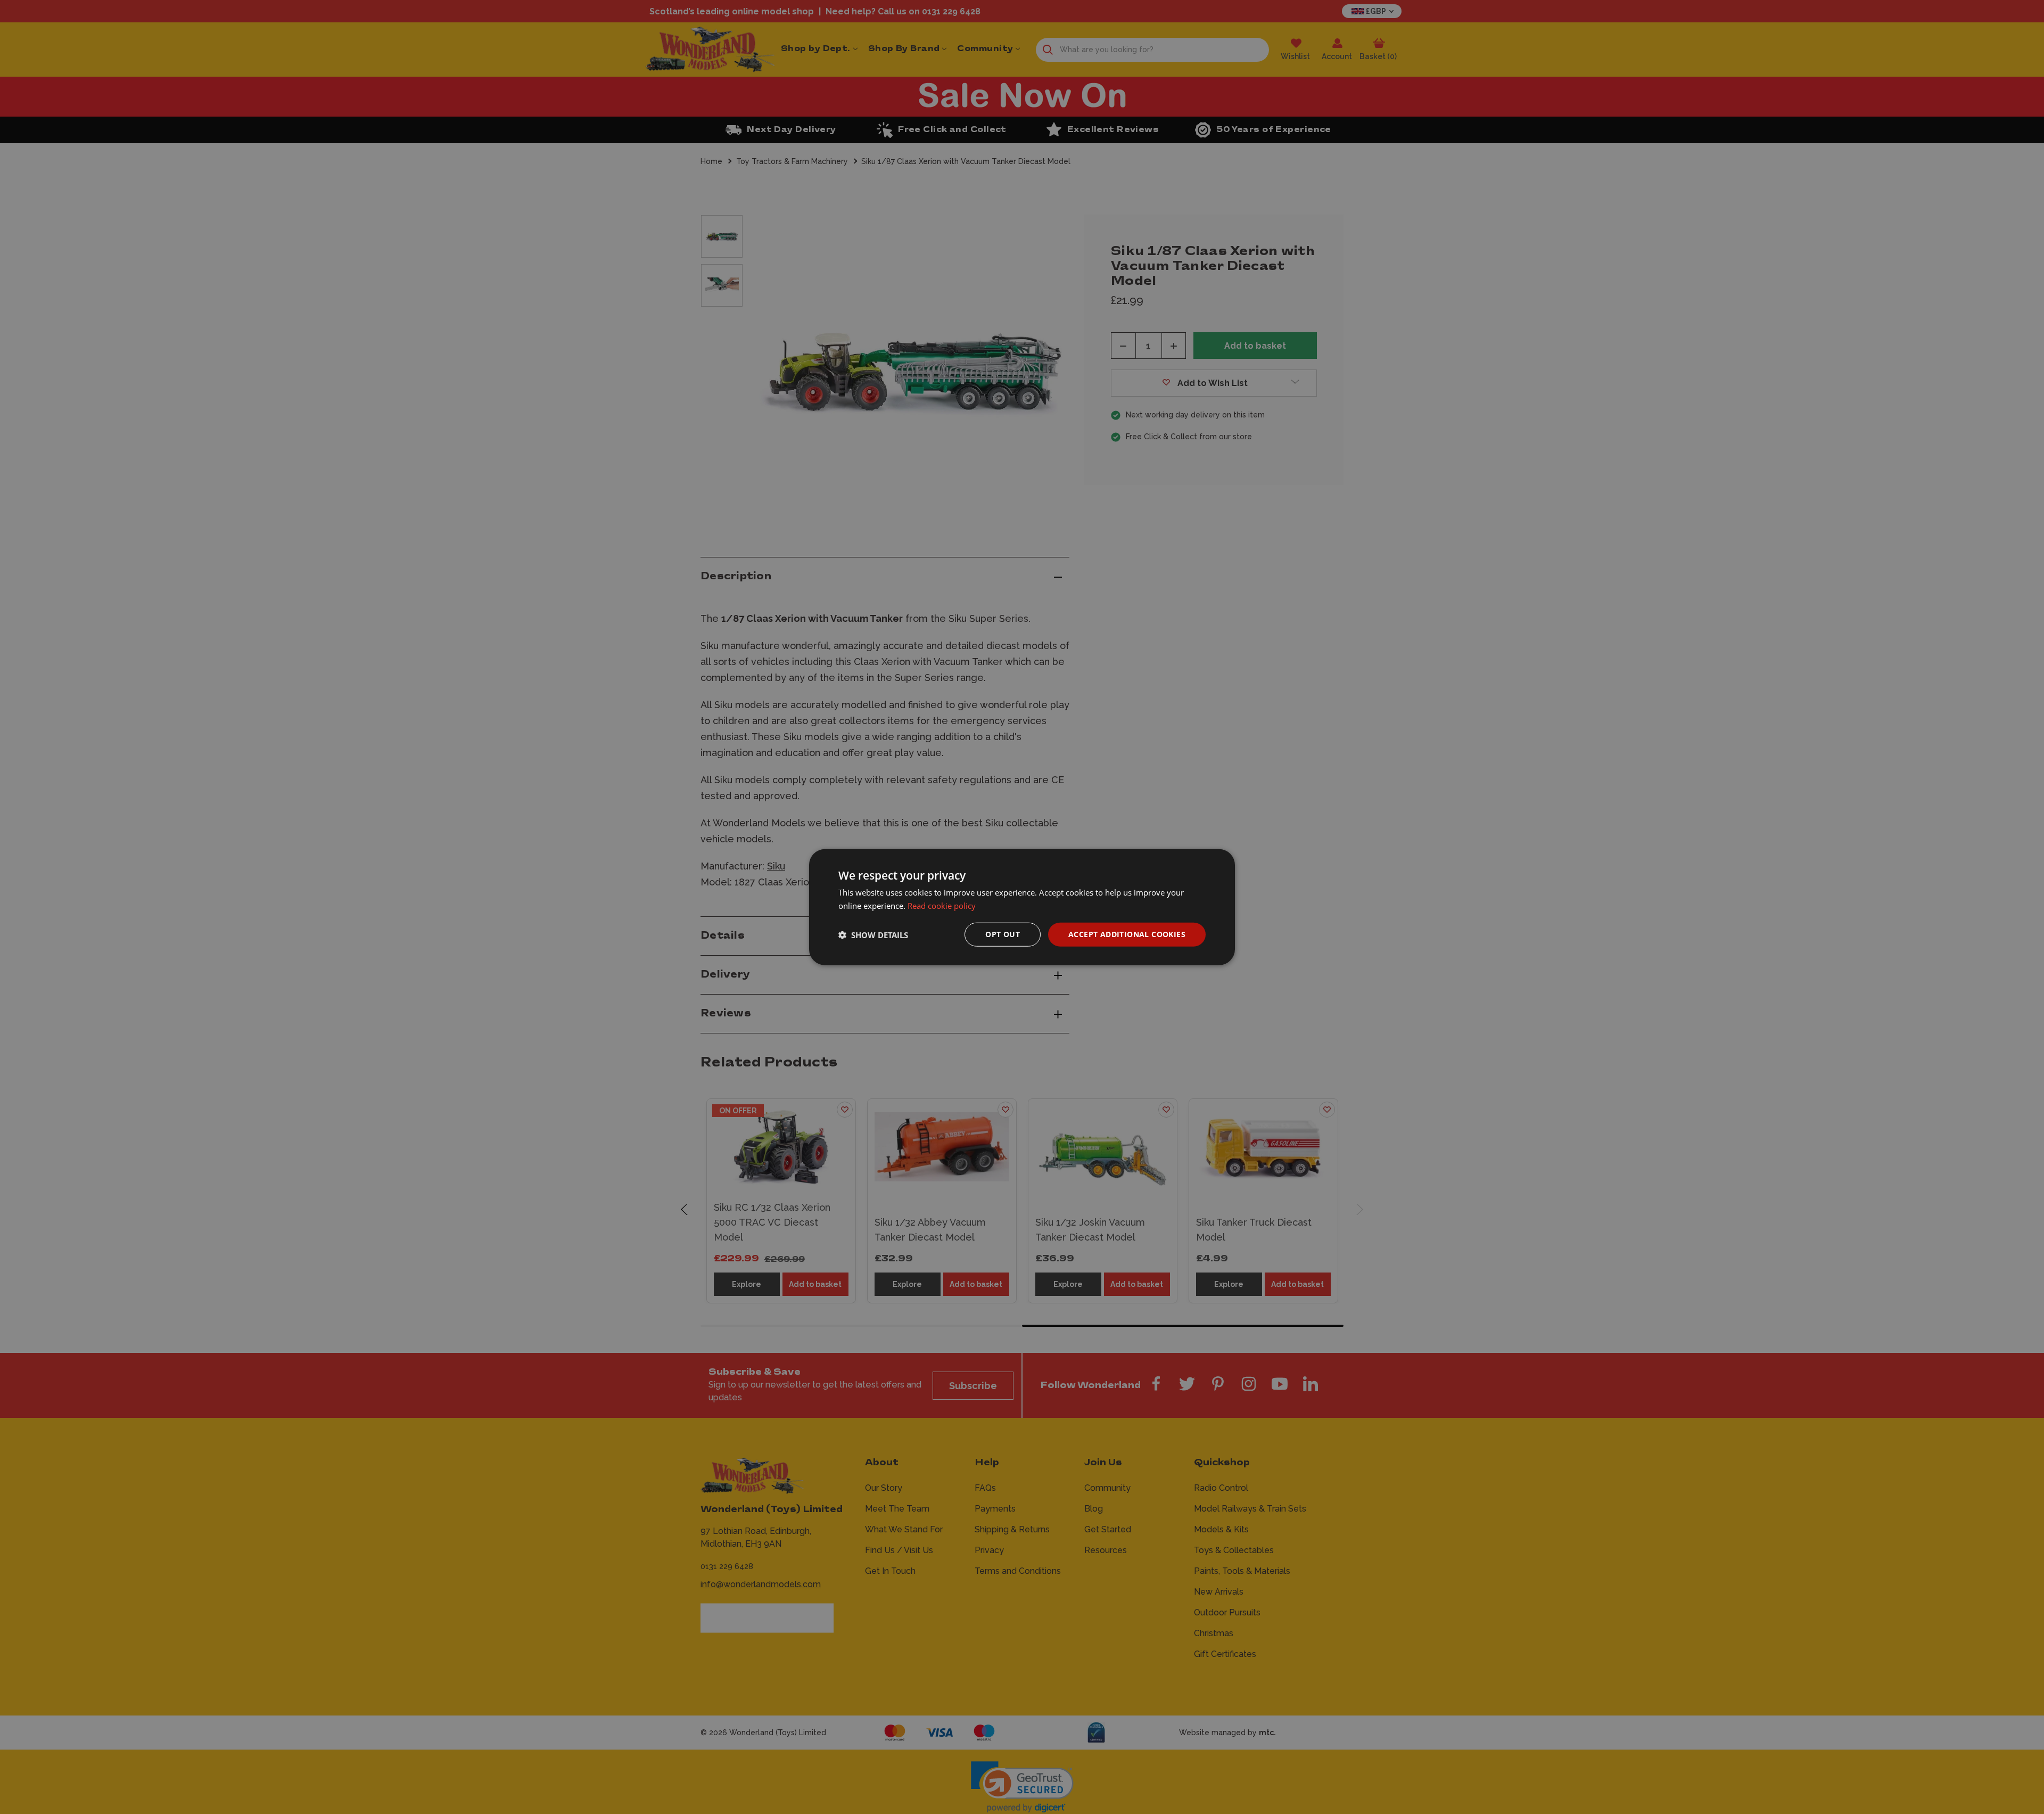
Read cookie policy (942, 905)
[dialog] (1022, 907)
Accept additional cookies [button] (1127, 934)
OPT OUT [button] (1003, 934)
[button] (873, 934)
